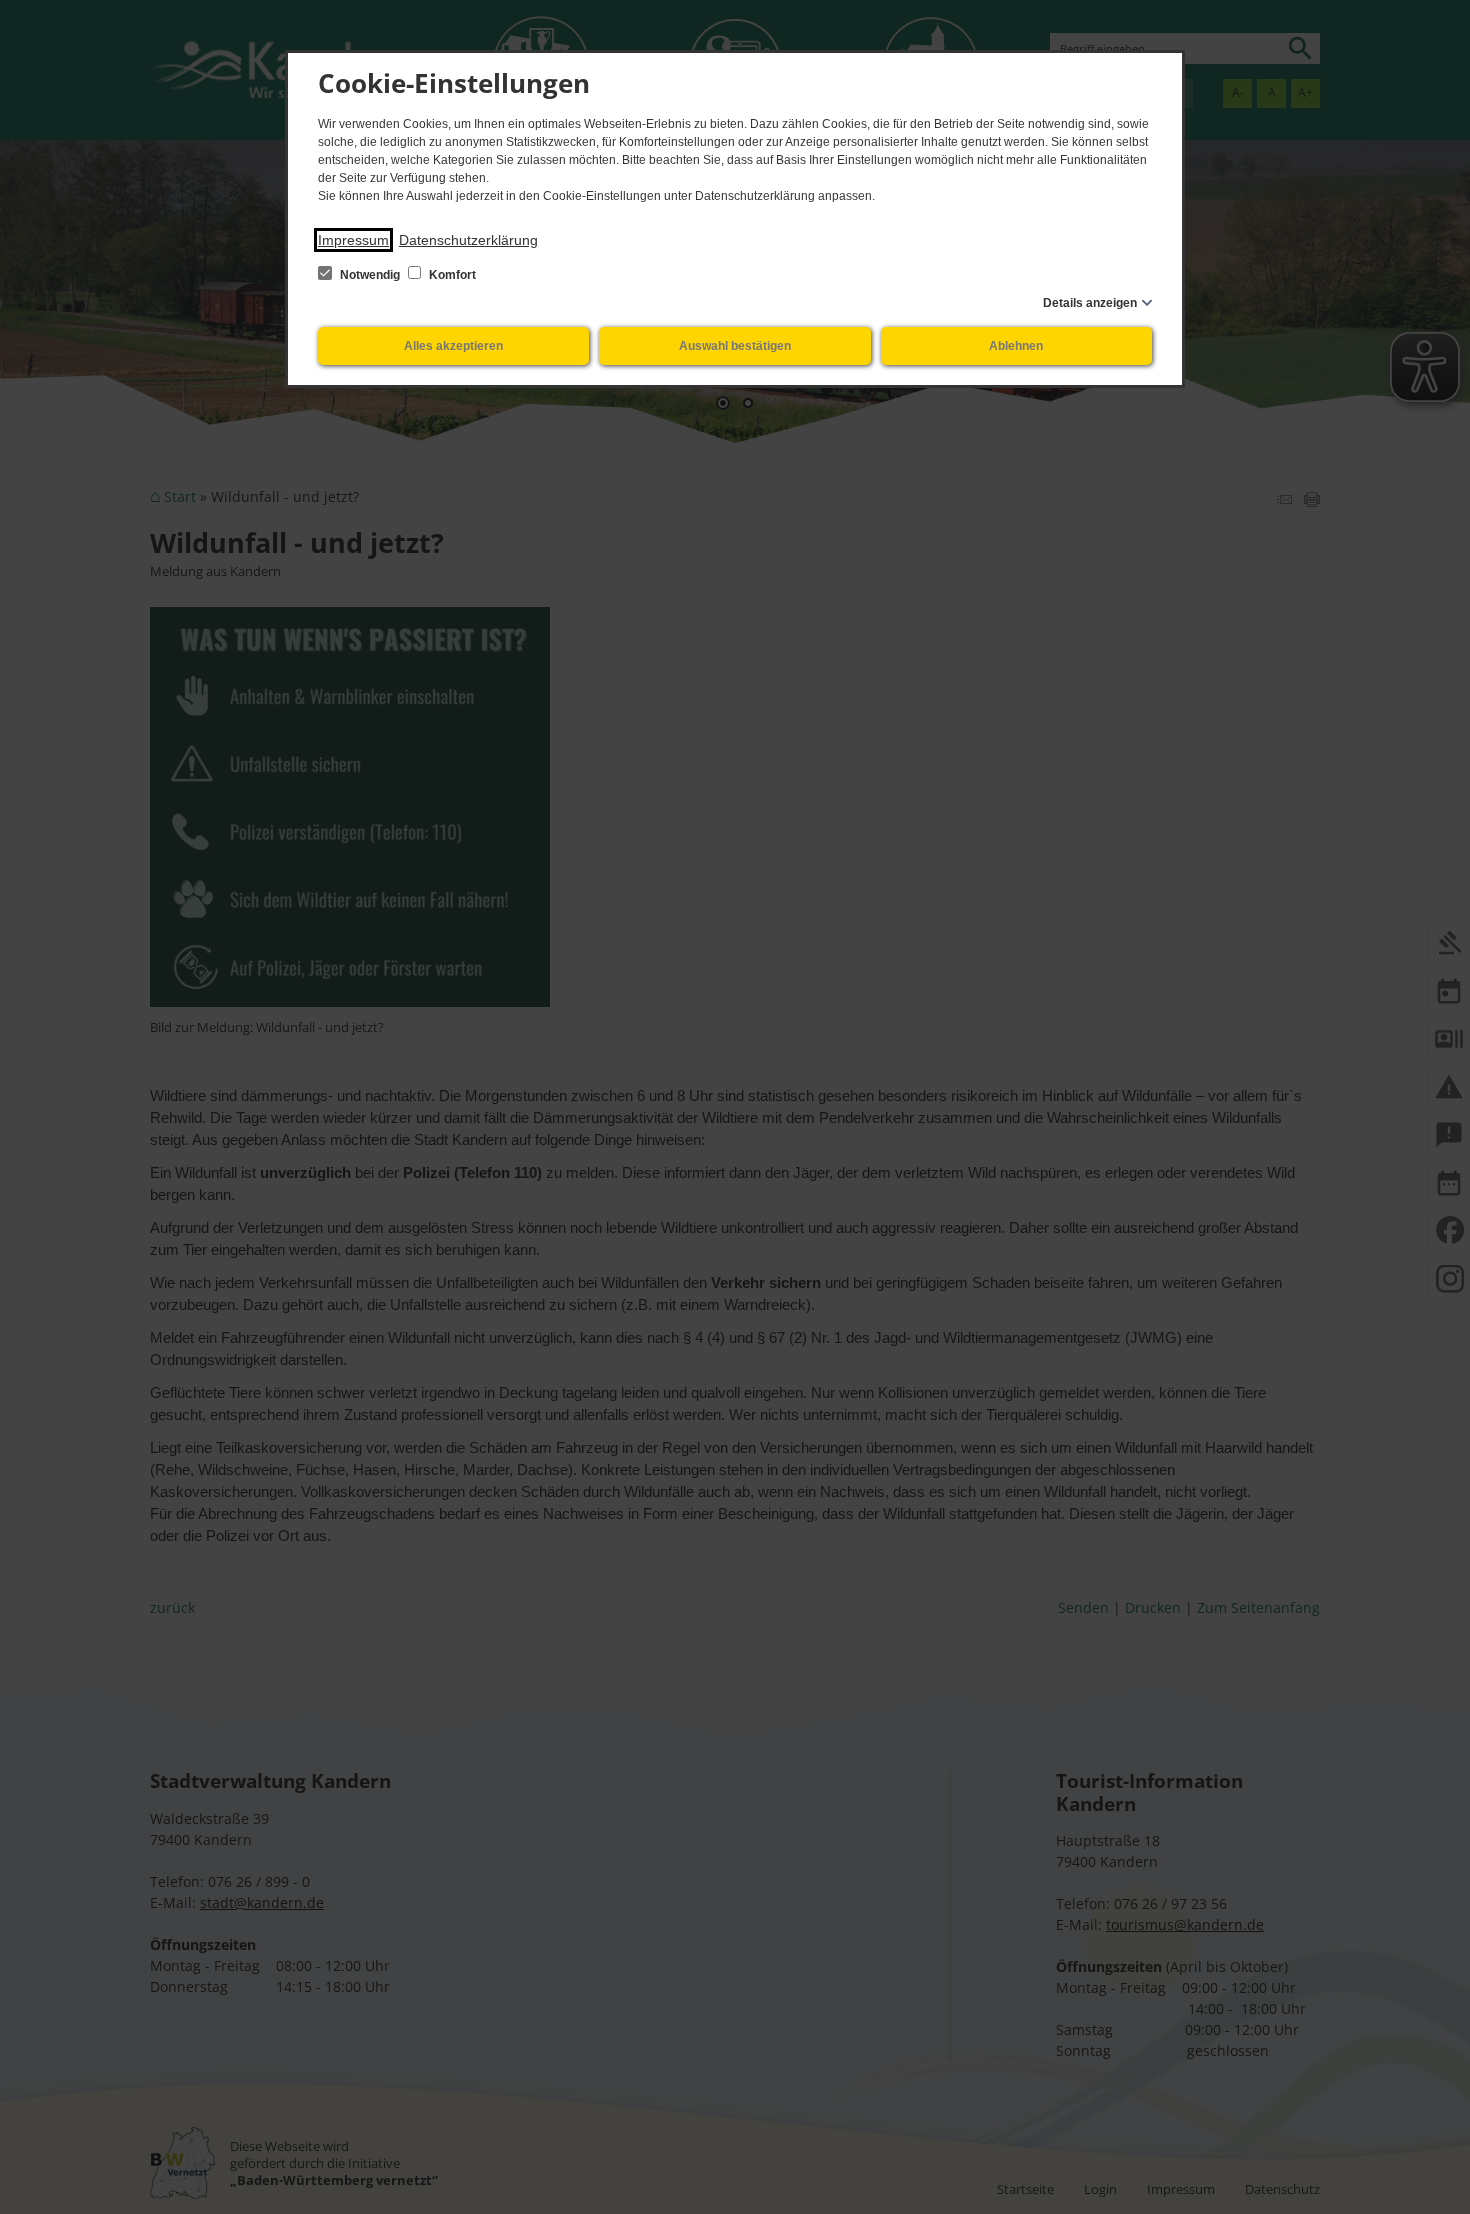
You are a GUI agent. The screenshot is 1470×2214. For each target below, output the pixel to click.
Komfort (451, 275)
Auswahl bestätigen (735, 346)
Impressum (353, 240)
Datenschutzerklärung (468, 240)
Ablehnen (1016, 346)
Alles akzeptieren (453, 346)
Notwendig (370, 275)
